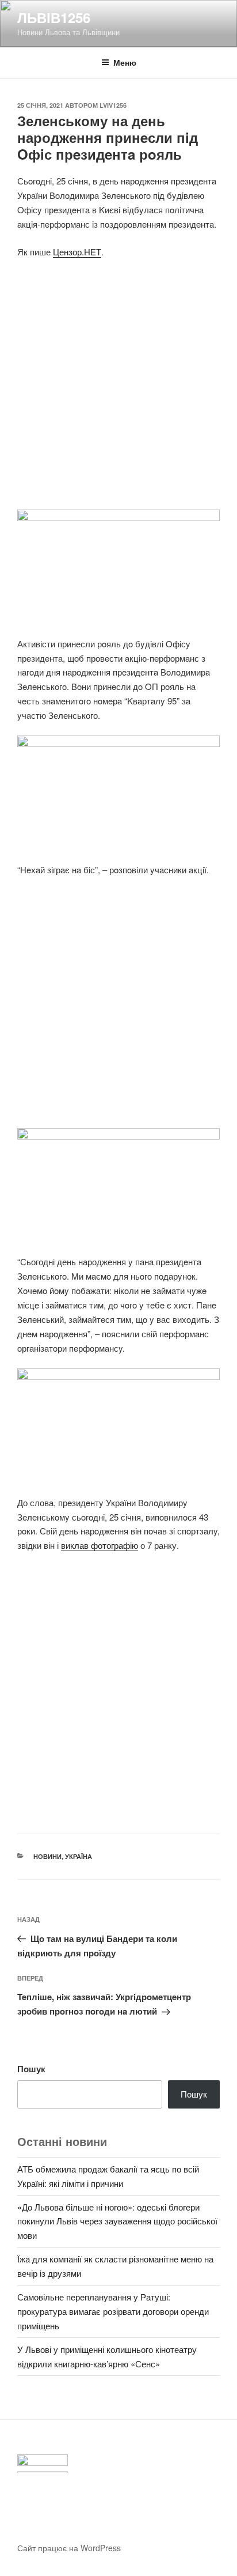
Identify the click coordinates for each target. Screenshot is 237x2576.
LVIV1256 (113, 105)
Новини (47, 1856)
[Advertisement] (118, 391)
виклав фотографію (100, 1545)
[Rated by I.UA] (43, 2463)
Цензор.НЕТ (77, 252)
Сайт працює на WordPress (69, 2548)
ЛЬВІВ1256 (54, 17)
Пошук (31, 2069)
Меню (125, 62)
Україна (79, 1856)
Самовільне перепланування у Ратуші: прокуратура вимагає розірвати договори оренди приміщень (113, 2311)
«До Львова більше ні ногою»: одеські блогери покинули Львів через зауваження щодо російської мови (117, 2221)
